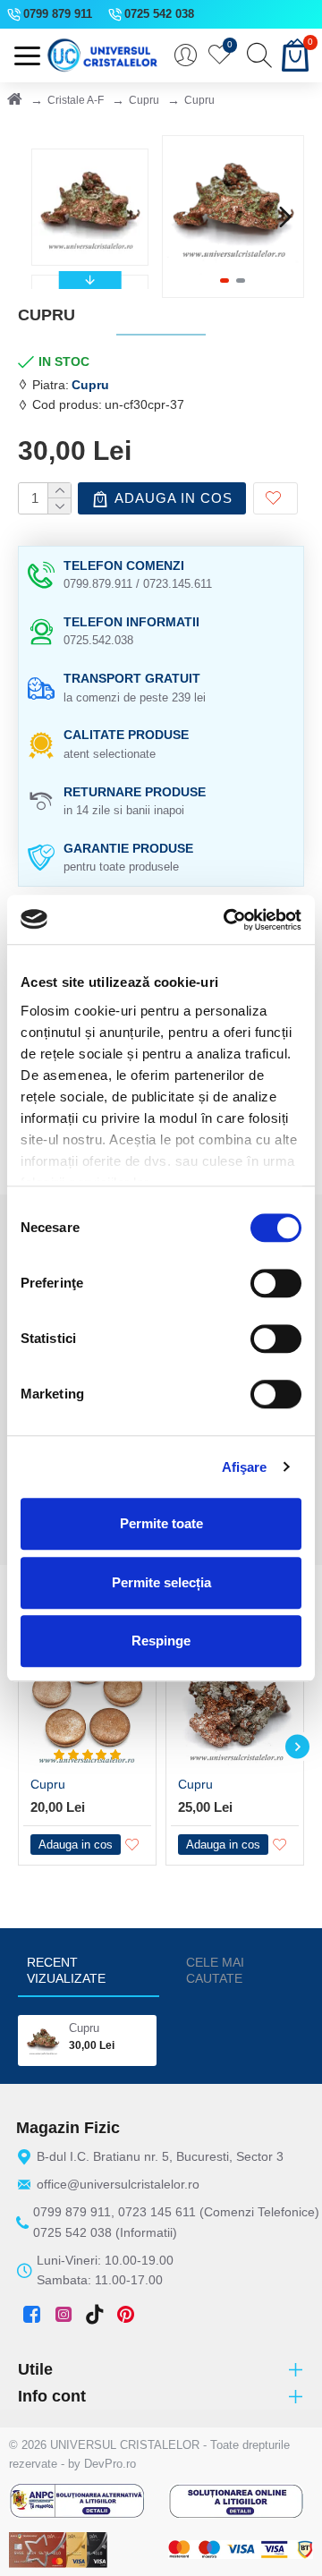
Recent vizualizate (66, 1970)
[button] (181, 217)
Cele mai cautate (215, 1970)
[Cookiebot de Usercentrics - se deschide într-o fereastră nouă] (227, 920)
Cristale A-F (76, 100)
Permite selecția (161, 1582)
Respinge (161, 1641)
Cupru (144, 100)
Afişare (245, 1467)
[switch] (276, 1283)
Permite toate (161, 1523)
